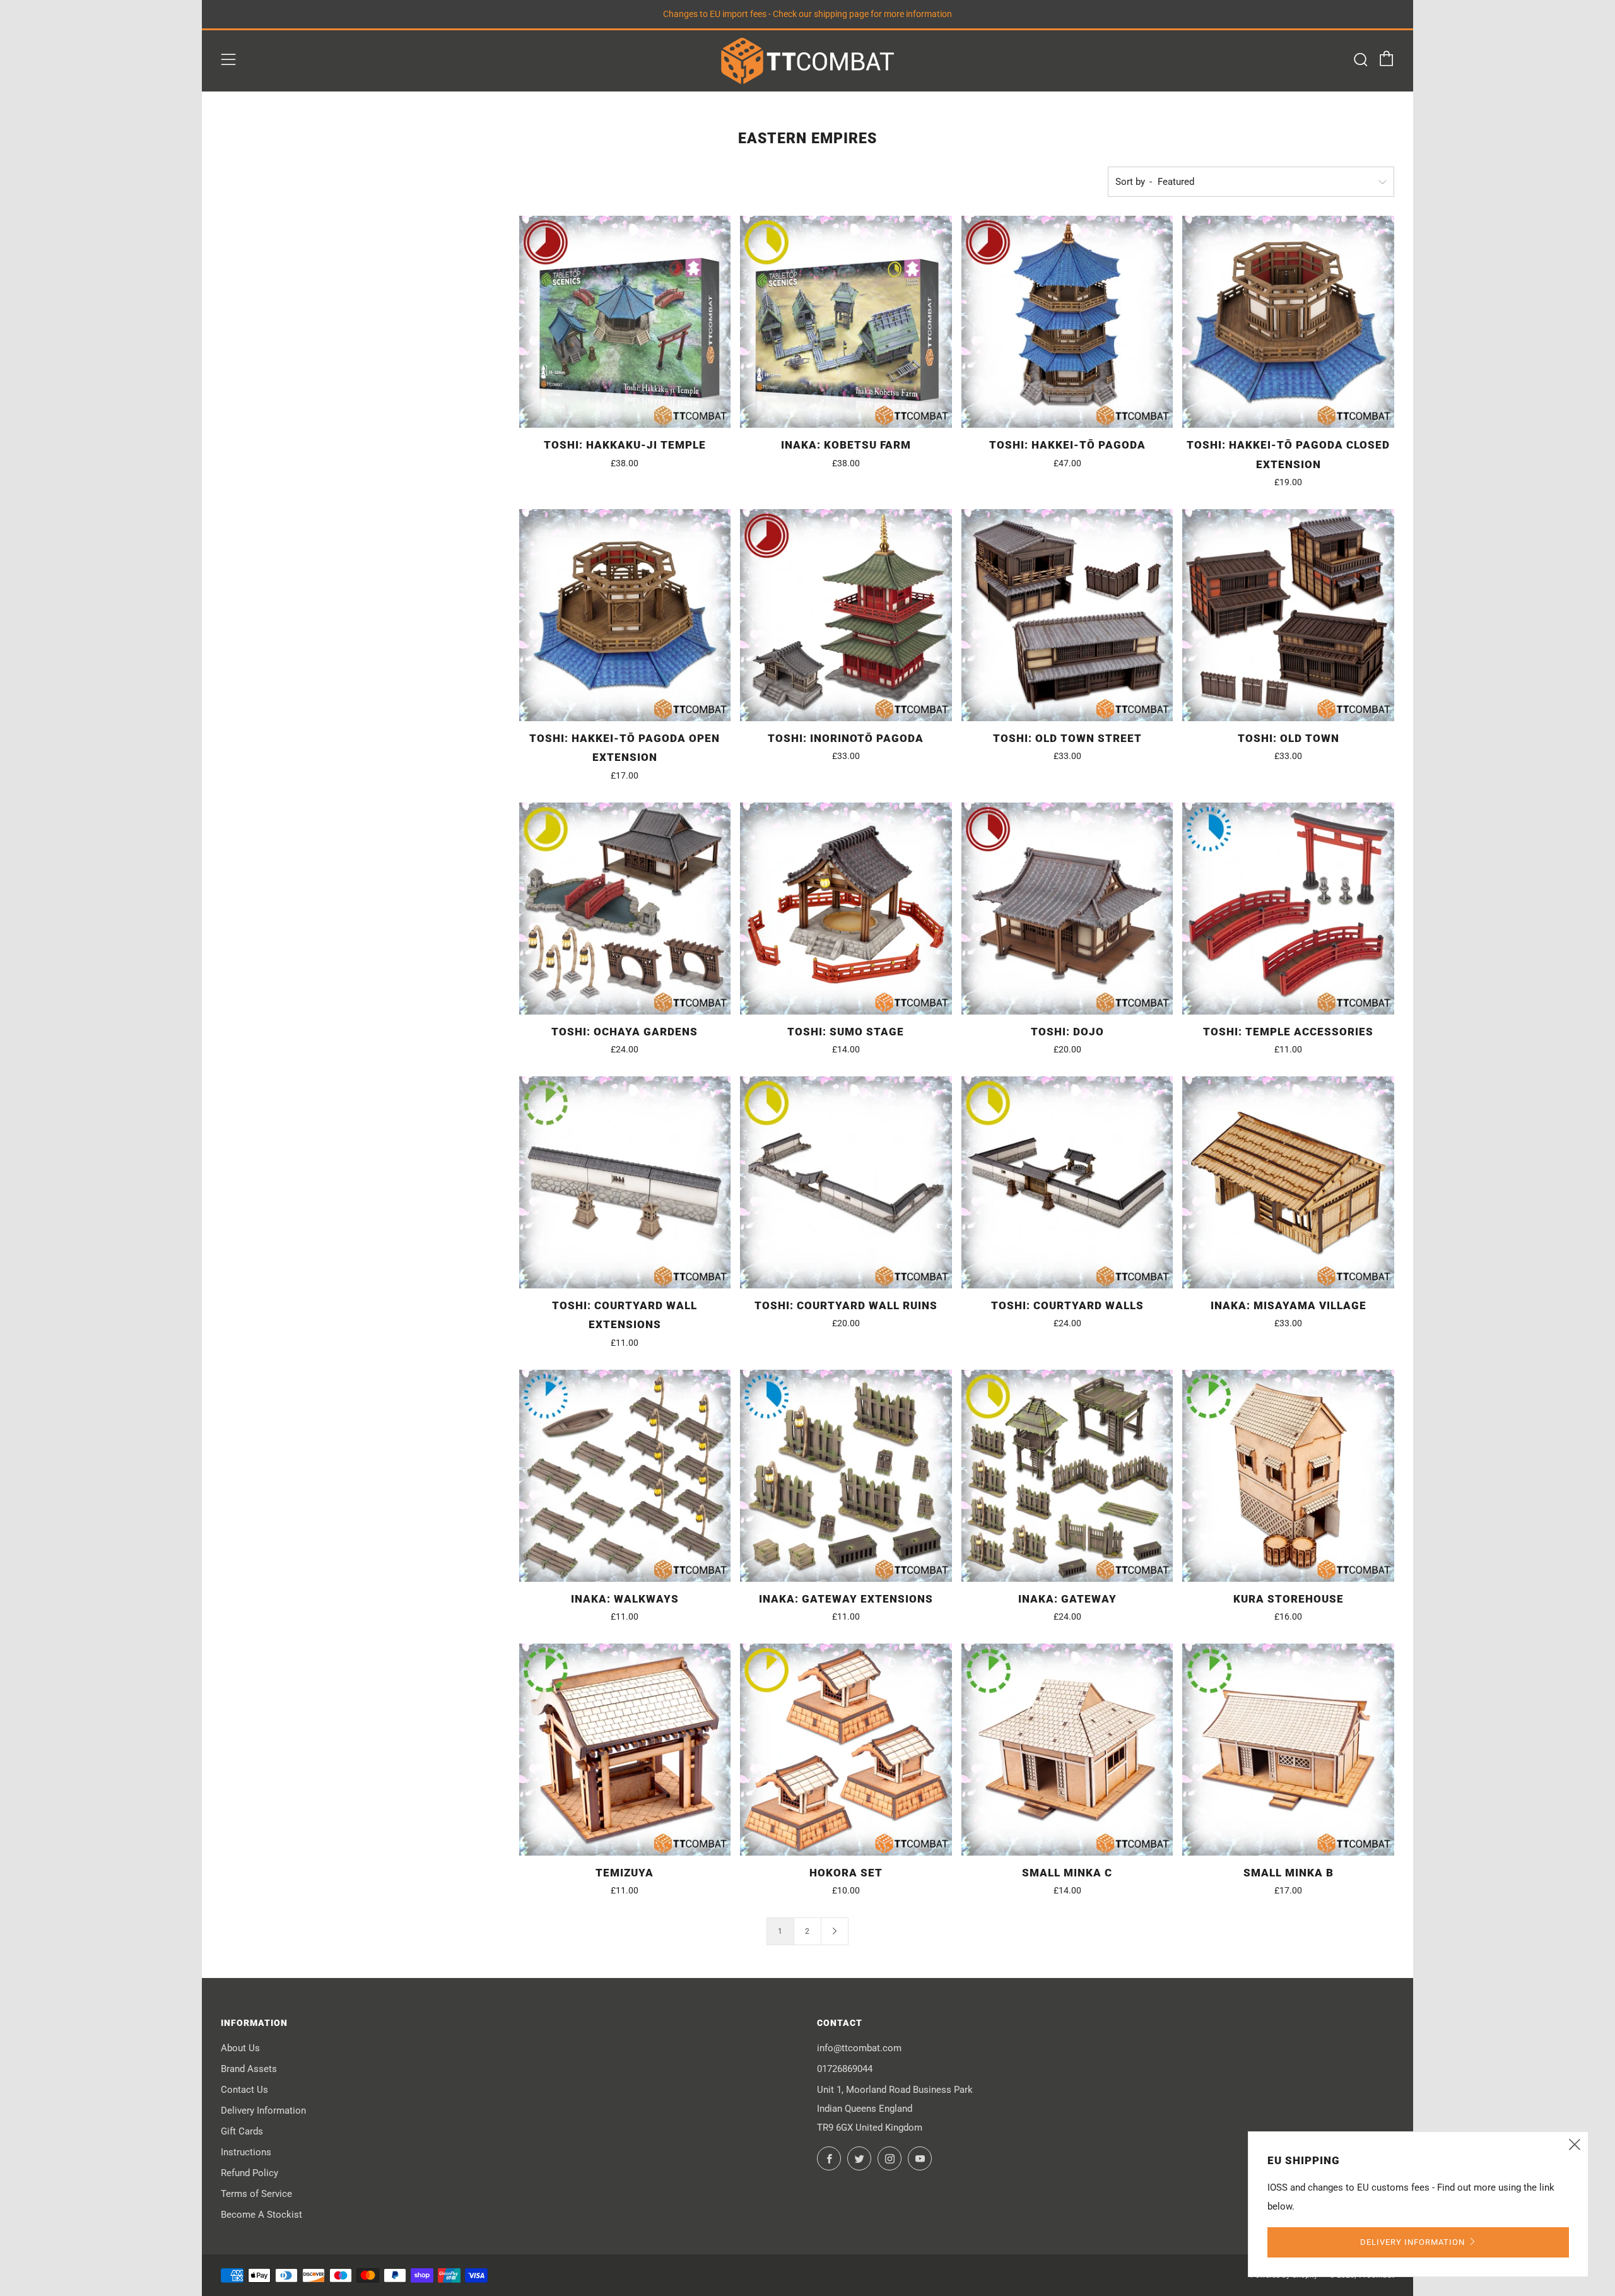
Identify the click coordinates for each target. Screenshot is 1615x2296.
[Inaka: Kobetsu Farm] (846, 322)
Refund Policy (250, 2173)
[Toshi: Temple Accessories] (1288, 909)
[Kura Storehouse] (1288, 1476)
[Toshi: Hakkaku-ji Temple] (625, 322)
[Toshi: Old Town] (1288, 615)
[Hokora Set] (846, 1750)
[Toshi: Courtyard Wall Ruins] (846, 1182)
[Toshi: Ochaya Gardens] (625, 909)
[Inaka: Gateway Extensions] (846, 1476)
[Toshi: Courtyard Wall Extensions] (625, 1182)
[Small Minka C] (1067, 1750)
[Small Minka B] (1288, 1750)
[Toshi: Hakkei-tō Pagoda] (1067, 322)
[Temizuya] (625, 1750)
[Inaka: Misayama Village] (1288, 1182)
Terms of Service (256, 2194)
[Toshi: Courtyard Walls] (1067, 1182)
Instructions (246, 2152)
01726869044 (845, 2069)
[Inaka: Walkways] (625, 1476)
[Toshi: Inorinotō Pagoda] (846, 615)
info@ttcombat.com (859, 2048)
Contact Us (244, 2090)
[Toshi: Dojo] (1067, 909)
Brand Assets (249, 2069)
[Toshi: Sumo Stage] (846, 909)
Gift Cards (242, 2131)
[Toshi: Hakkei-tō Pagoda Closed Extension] (1288, 322)
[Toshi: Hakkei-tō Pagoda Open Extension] (625, 615)
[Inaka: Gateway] (1067, 1476)
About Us (240, 2048)
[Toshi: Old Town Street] (1067, 615)
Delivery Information (263, 2111)
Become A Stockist (261, 2215)
